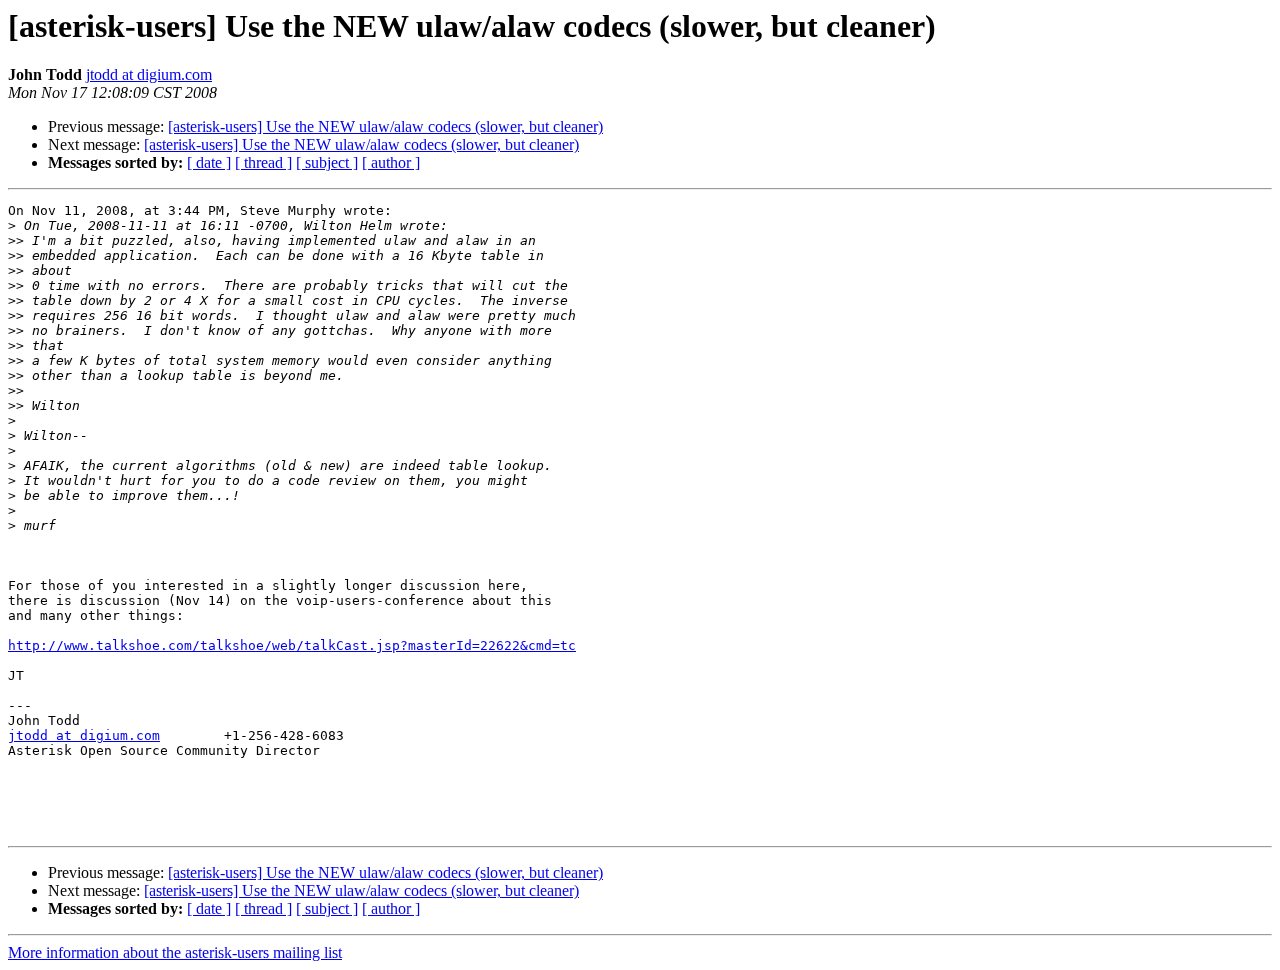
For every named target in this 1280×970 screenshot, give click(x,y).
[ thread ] (263, 162)
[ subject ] (327, 162)
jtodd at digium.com (149, 74)
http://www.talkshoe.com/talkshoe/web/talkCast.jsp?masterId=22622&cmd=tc (292, 645)
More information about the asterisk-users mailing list (175, 952)
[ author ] (391, 162)
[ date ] (209, 162)
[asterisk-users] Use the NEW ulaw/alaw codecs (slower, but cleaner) (385, 126)
